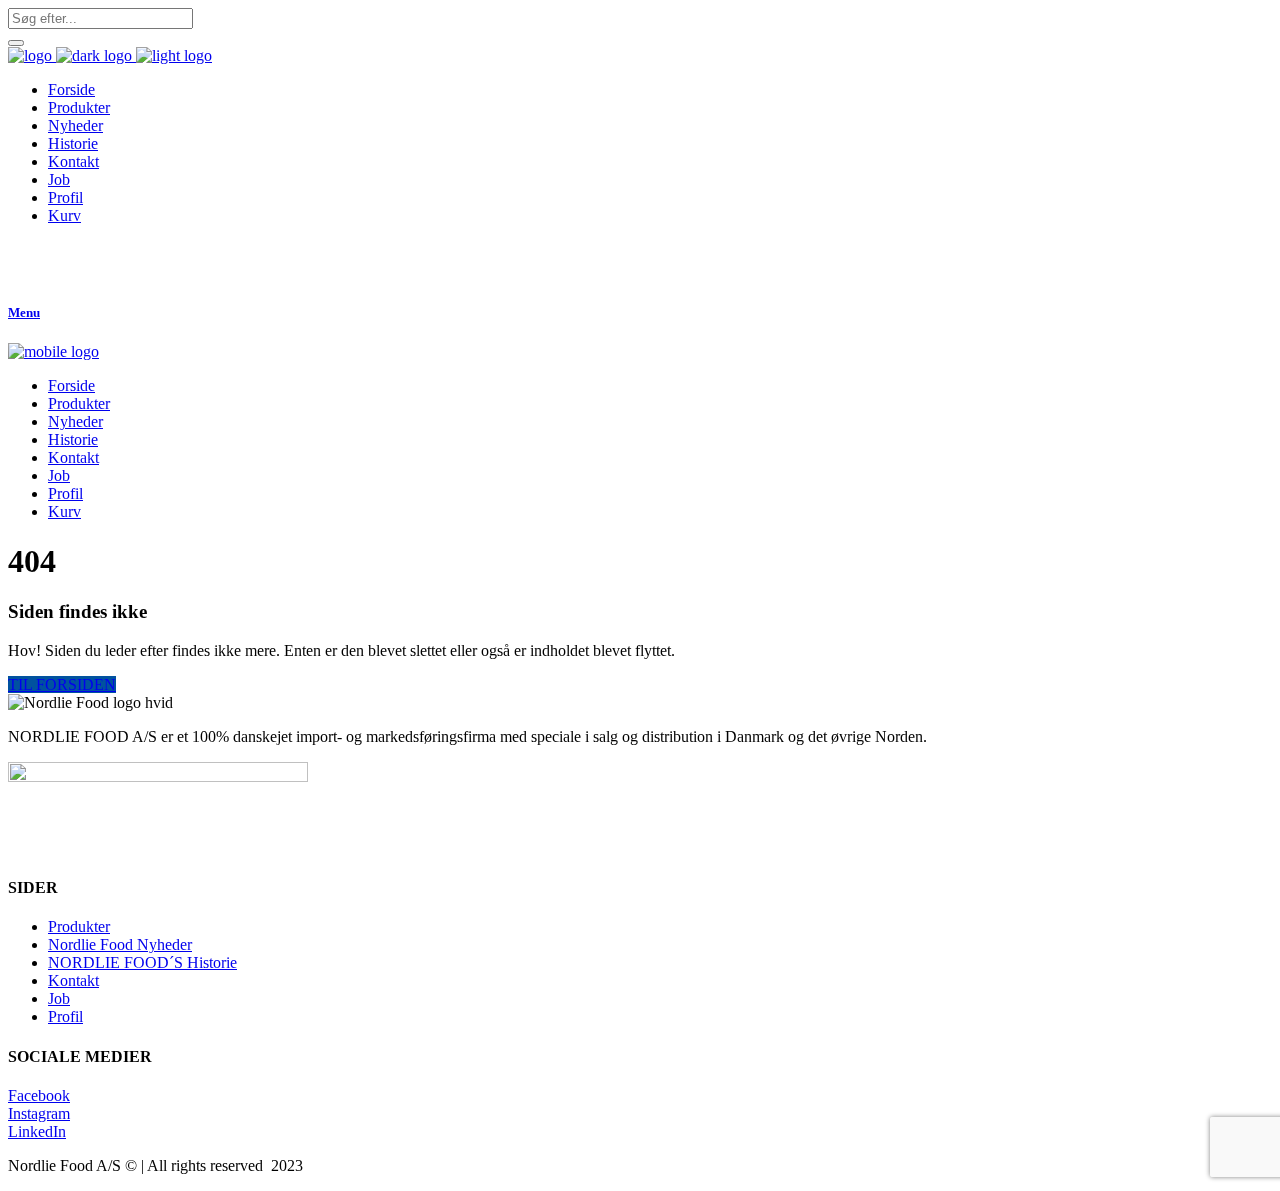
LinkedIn (37, 1131)
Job (59, 998)
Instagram (39, 1113)
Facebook (39, 1095)
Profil (65, 1016)
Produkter (79, 926)
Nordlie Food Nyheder (120, 944)
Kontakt (73, 980)
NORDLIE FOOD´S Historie (142, 962)
